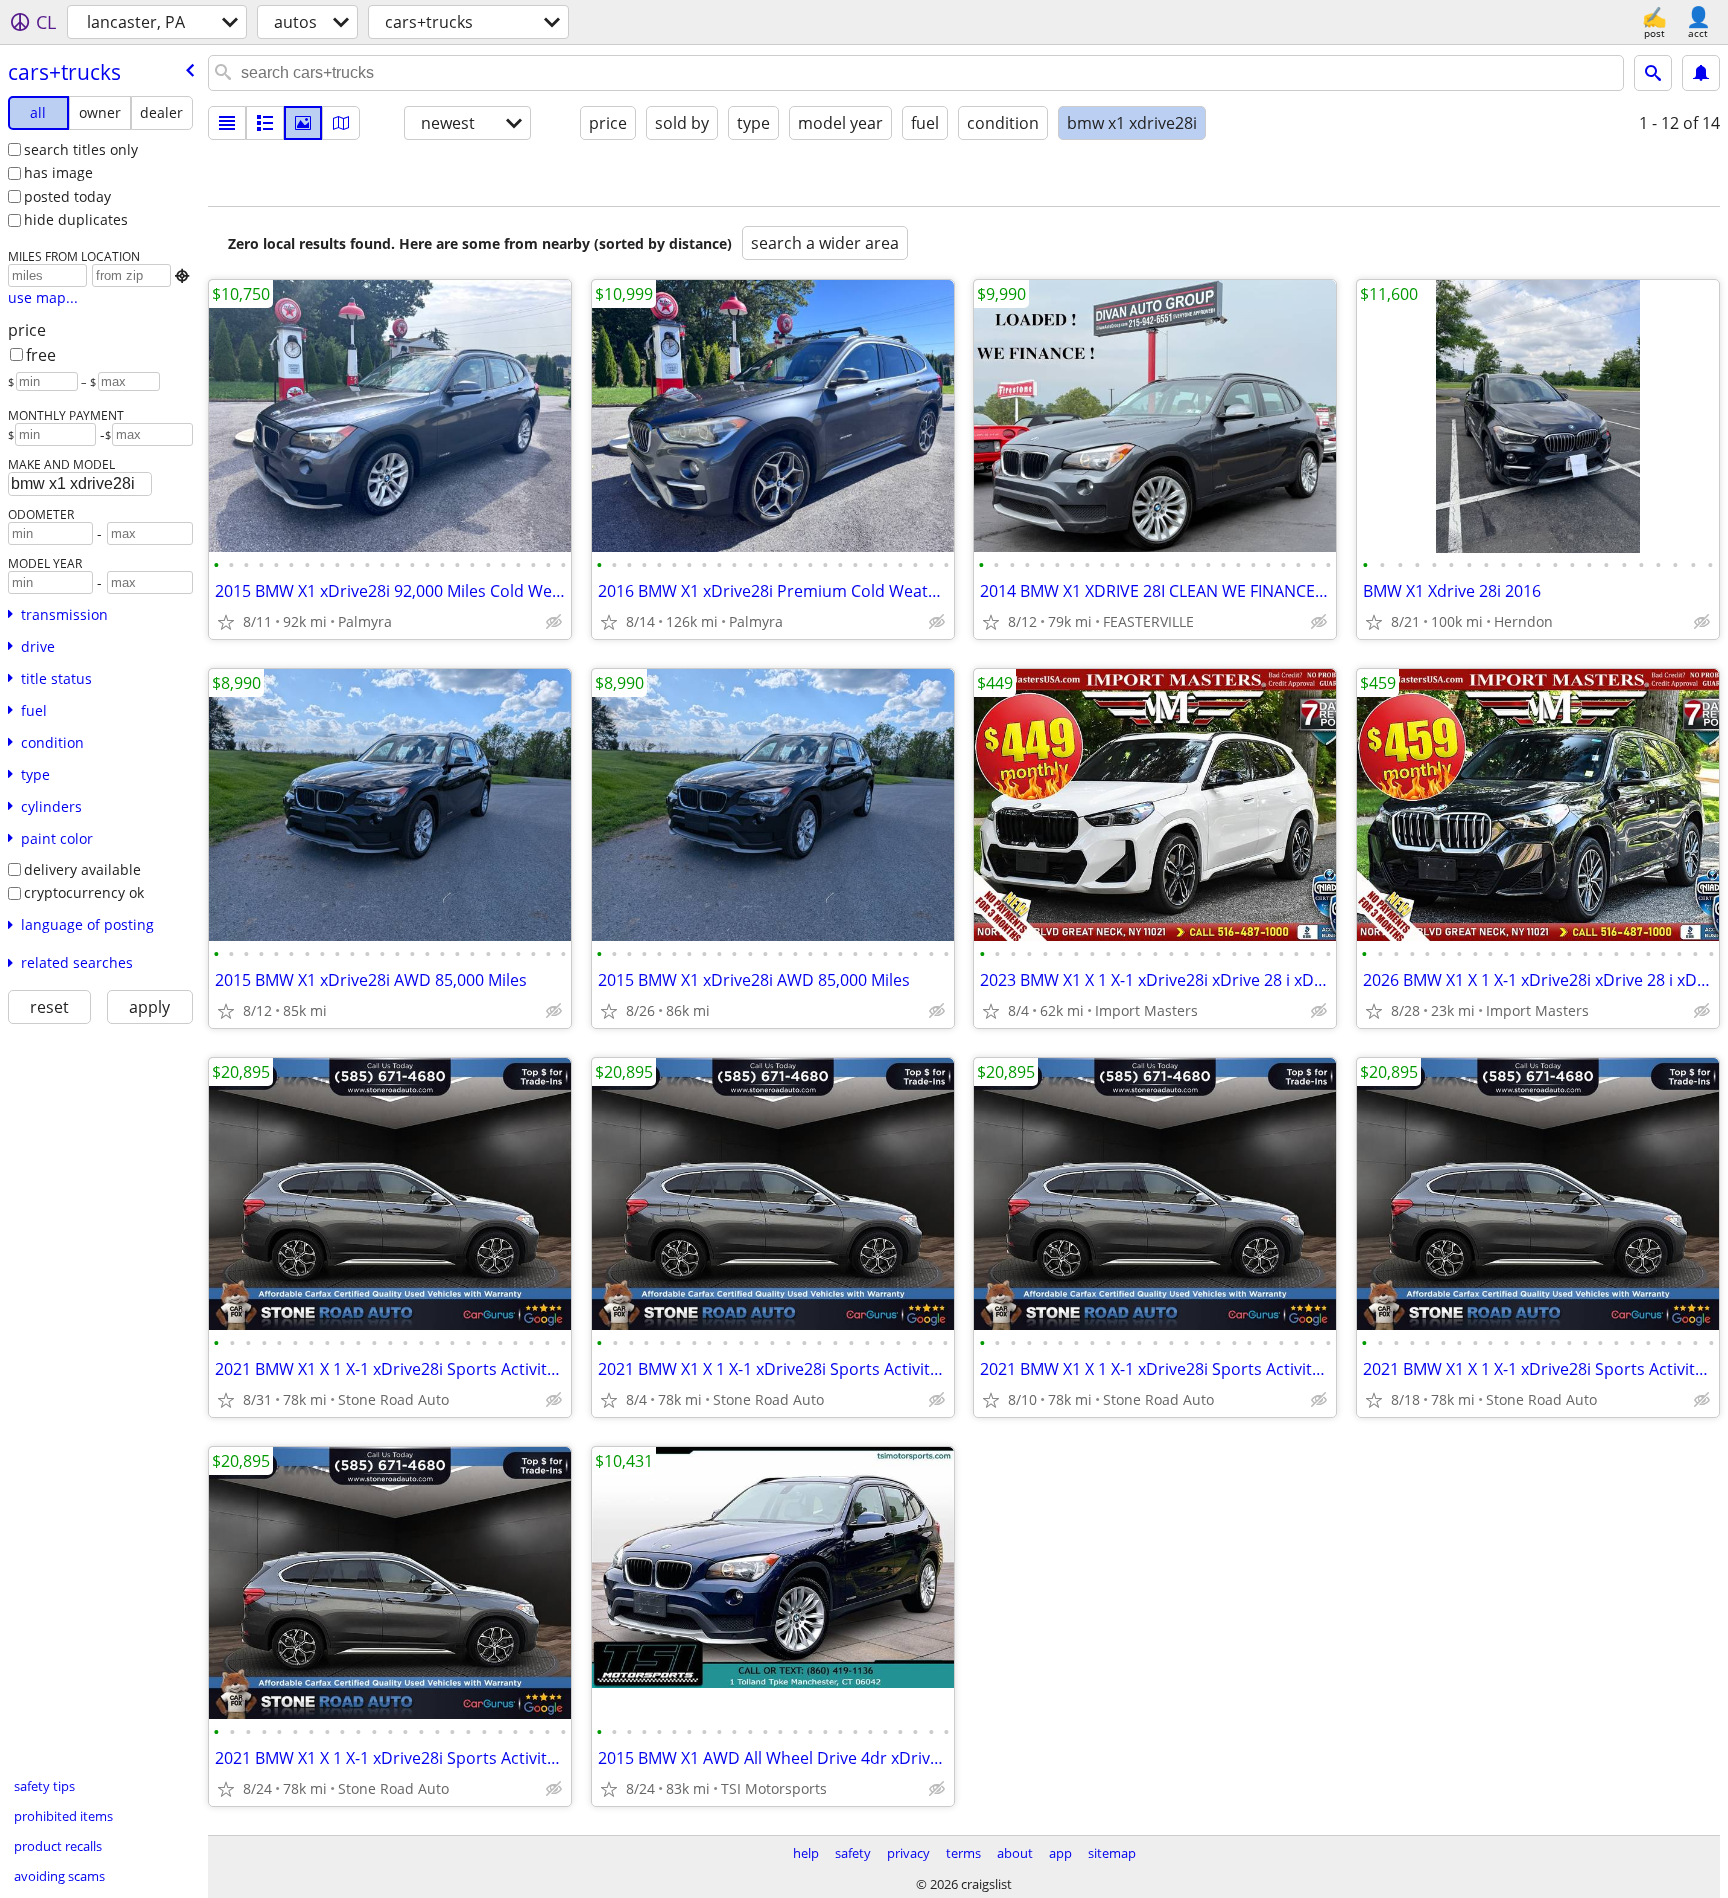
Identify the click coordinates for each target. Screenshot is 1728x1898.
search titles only (81, 149)
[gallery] (303, 123)
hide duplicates (76, 219)
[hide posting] (554, 622)
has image (58, 172)
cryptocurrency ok (84, 892)
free (41, 355)
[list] (227, 123)
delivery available (82, 869)
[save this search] (1701, 73)
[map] (341, 123)
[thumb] (265, 123)
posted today (67, 196)
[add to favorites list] (226, 622)
